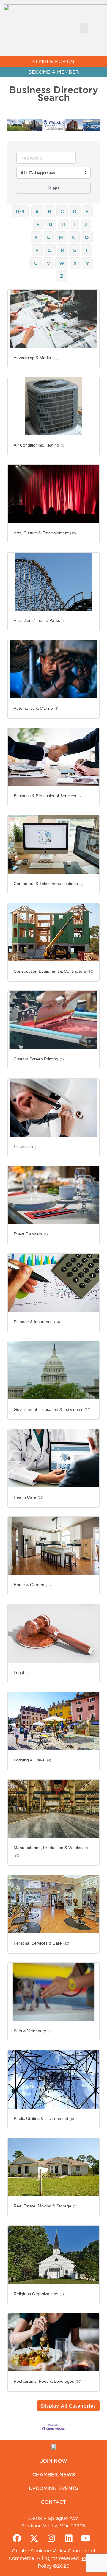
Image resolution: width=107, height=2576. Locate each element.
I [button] (75, 224)
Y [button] (88, 263)
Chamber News (54, 2474)
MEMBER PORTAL (54, 61)
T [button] (86, 250)
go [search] (56, 188)
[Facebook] (17, 2538)
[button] (84, 28)
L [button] (48, 237)
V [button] (48, 263)
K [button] (36, 237)
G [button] (51, 224)
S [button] (75, 250)
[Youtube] (86, 2538)
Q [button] (50, 250)
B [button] (50, 211)
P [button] (37, 250)
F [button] (38, 224)
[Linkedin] (69, 2538)
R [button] (62, 250)
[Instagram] (51, 2538)
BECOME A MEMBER (54, 72)
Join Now (54, 2461)
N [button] (74, 237)
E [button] (87, 211)
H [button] (63, 224)
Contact (53, 2502)
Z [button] (62, 276)
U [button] (36, 263)
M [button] (61, 237)
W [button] (62, 263)
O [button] (87, 237)
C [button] (62, 211)
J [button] (86, 224)
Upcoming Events (53, 2488)
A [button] (37, 211)
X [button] (75, 263)
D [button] (75, 211)
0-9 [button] (20, 211)
